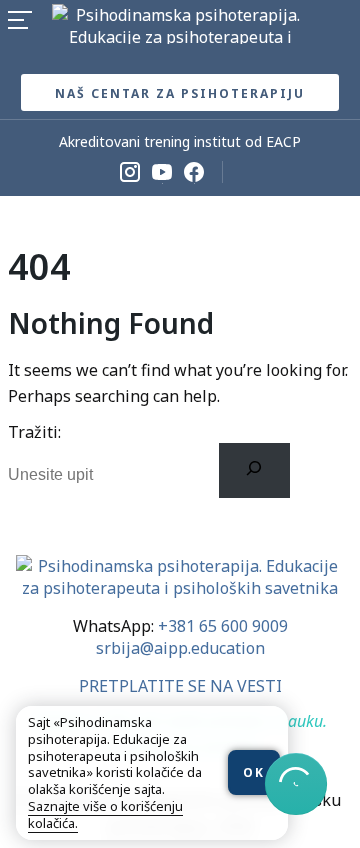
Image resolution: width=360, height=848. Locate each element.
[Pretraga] (254, 470)
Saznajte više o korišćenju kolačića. (105, 814)
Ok (254, 772)
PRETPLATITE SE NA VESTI (180, 686)
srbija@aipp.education (180, 648)
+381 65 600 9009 (223, 626)
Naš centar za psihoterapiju (180, 93)
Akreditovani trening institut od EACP (180, 141)
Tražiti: (34, 432)
